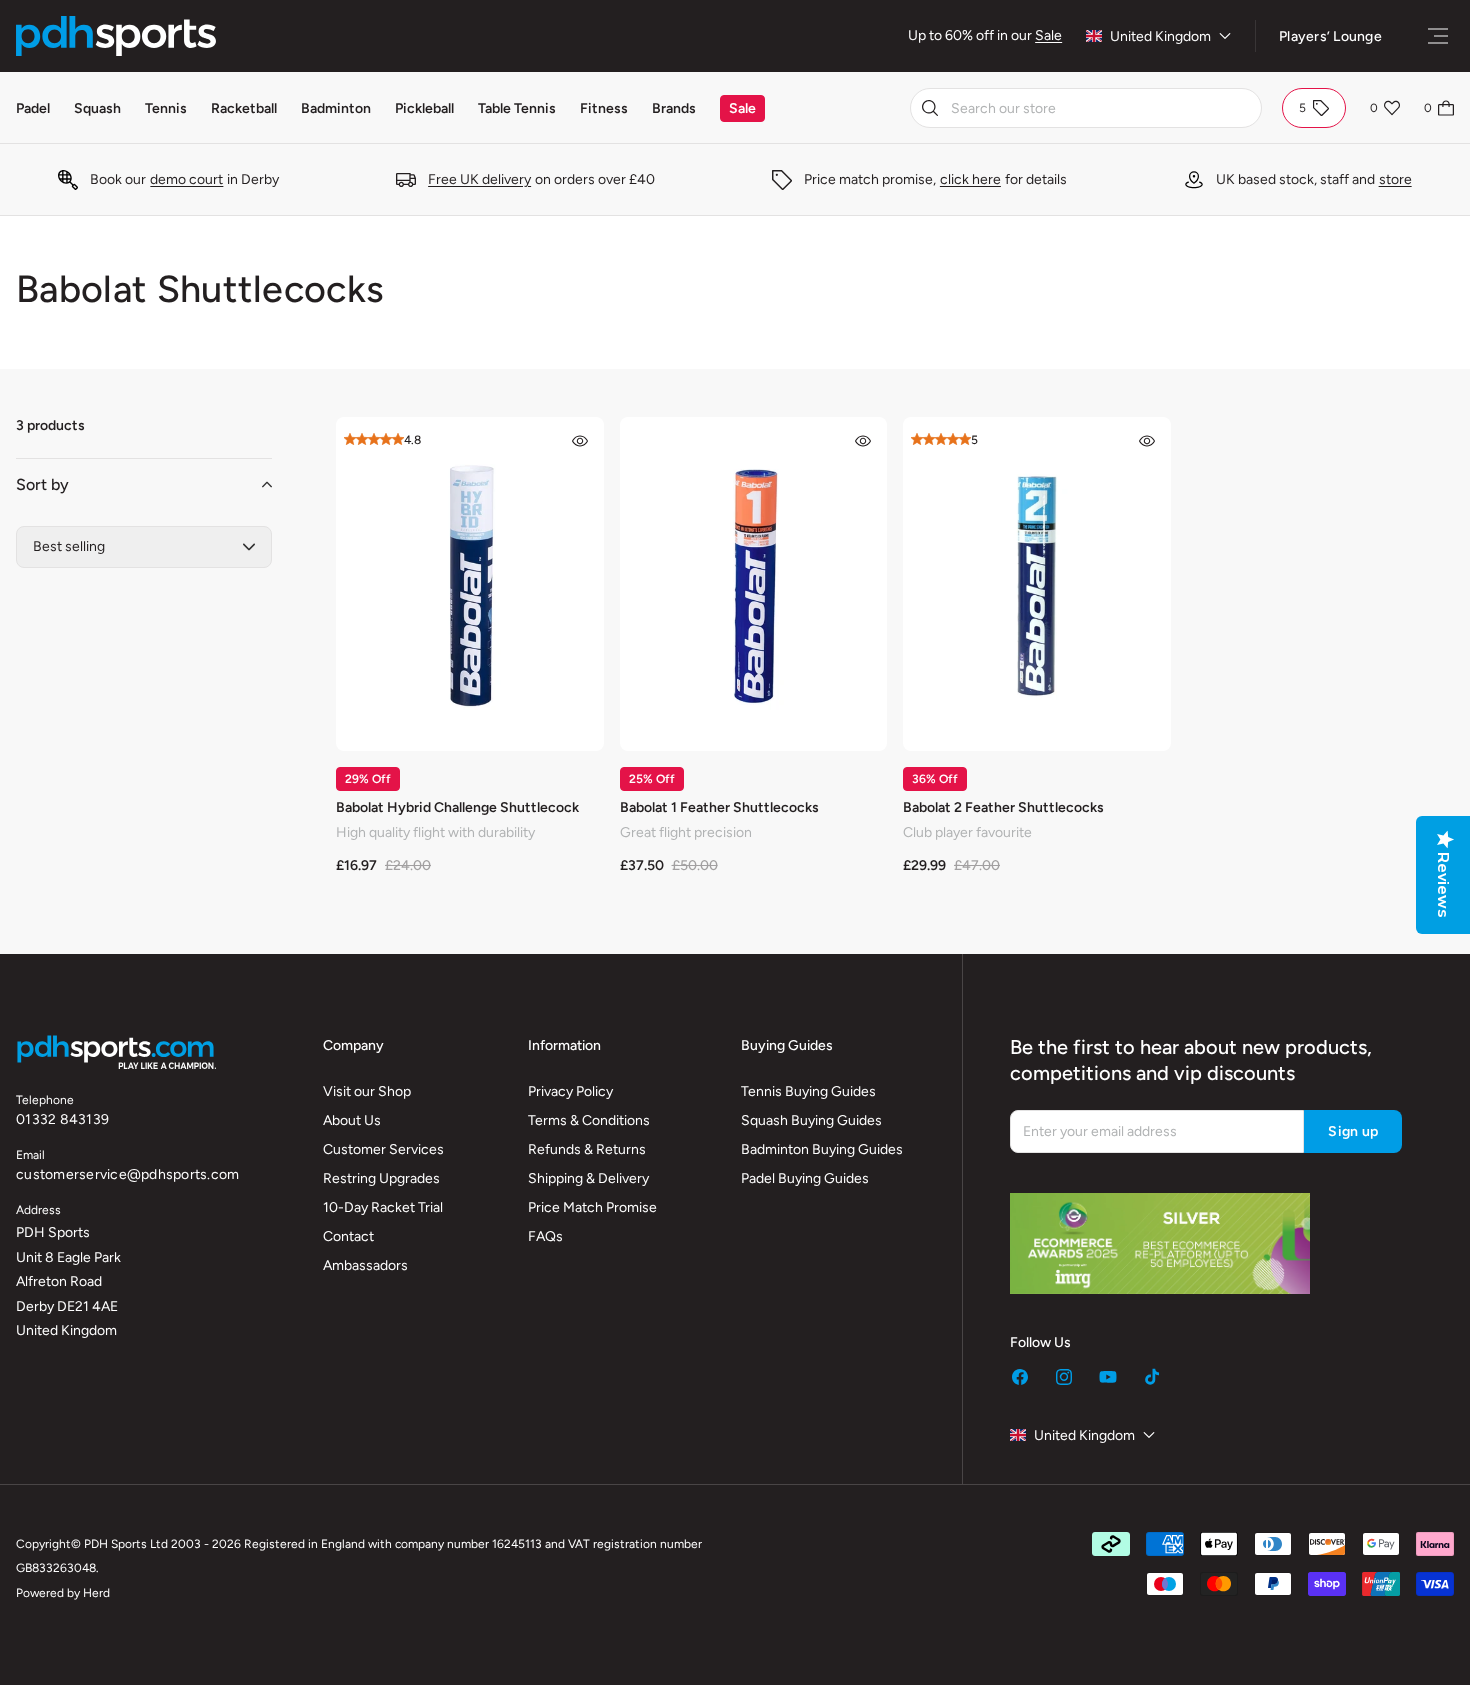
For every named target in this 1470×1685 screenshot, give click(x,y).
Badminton (336, 108)
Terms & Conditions (589, 1120)
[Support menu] (1438, 36)
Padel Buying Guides (805, 1178)
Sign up (1353, 1131)
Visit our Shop (367, 1091)
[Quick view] (580, 441)
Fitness (604, 108)
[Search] (930, 108)
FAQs (545, 1236)
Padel (33, 108)
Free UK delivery (479, 179)
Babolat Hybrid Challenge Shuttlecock (457, 807)
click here (970, 179)
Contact (348, 1236)
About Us (352, 1120)
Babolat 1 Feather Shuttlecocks (719, 807)
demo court (186, 179)
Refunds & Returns (587, 1149)
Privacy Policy (570, 1091)
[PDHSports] (116, 36)
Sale (1048, 35)
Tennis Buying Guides (808, 1091)
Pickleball (424, 108)
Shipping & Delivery (588, 1178)
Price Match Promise (592, 1207)
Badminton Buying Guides (822, 1149)
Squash (97, 108)
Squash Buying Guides (811, 1120)
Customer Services (383, 1149)
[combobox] (1086, 108)
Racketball (244, 108)
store (1395, 179)
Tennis (166, 108)
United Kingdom (1160, 36)
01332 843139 (62, 1119)
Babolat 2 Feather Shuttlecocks (1003, 807)
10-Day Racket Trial (383, 1207)
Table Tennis (517, 108)
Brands (674, 108)
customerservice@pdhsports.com (127, 1174)
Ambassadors (365, 1265)
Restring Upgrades (381, 1178)
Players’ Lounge (1330, 36)
